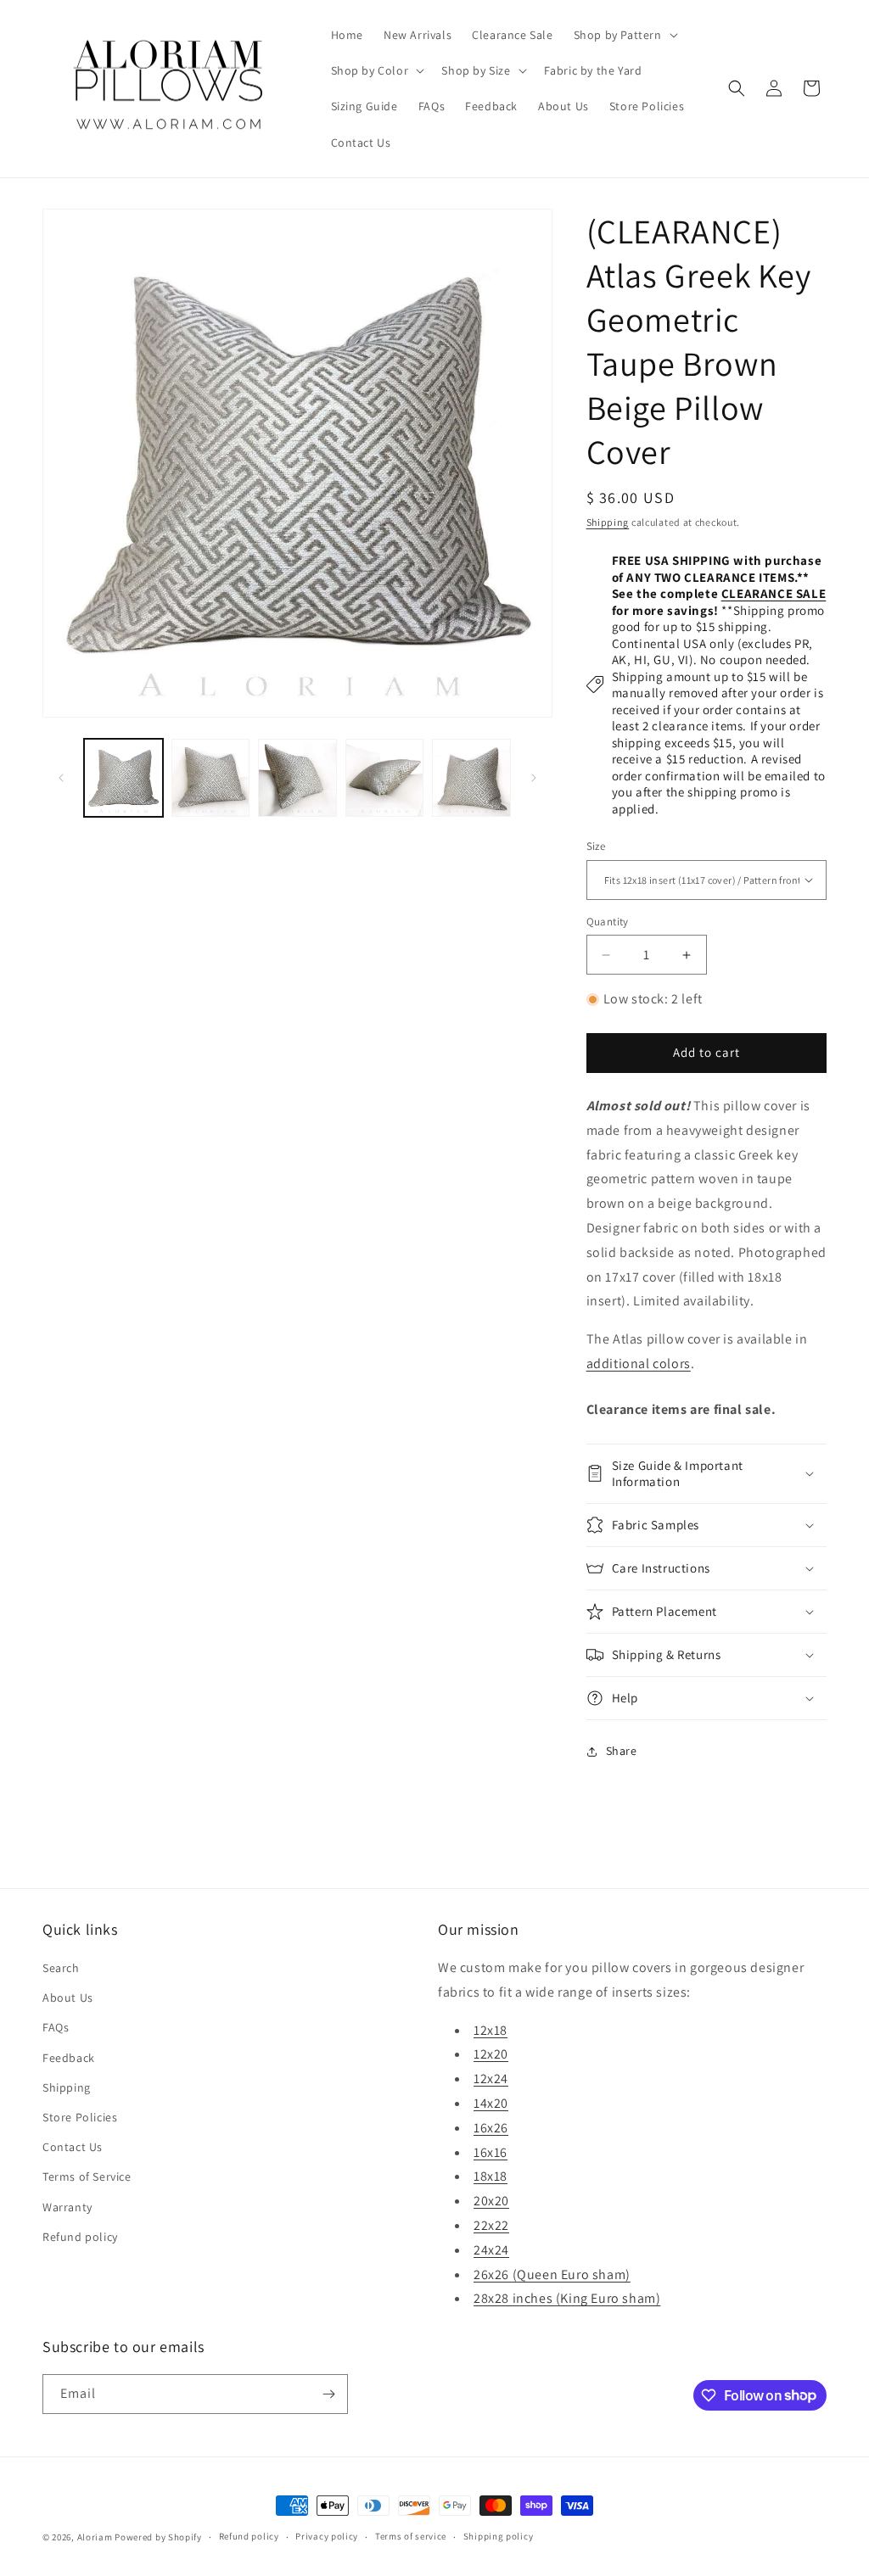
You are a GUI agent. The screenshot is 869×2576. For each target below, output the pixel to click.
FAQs (56, 2027)
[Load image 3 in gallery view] (297, 778)
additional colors (639, 1363)
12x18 (491, 2030)
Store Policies (80, 2117)
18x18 (491, 2176)
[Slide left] (61, 778)
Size (596, 846)
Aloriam (95, 2537)
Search (61, 1968)
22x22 (491, 2225)
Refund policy (80, 2237)
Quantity (608, 922)
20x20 (491, 2201)
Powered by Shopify (158, 2537)
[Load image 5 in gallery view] (471, 778)
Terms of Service (87, 2176)
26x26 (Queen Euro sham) (552, 2274)
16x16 (491, 2152)
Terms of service (411, 2536)
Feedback (69, 2058)
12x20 (491, 2054)
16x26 (491, 2128)
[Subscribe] (328, 2394)
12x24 (491, 2079)
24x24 (491, 2250)
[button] (624, 35)
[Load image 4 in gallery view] (385, 778)
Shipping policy (499, 2536)
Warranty (67, 2207)
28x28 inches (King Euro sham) (567, 2298)
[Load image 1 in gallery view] (123, 778)
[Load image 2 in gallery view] (211, 778)
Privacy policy (327, 2536)
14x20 (491, 2103)
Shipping (608, 522)
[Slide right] (534, 778)
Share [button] (622, 1751)
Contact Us (73, 2147)
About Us (68, 1998)
